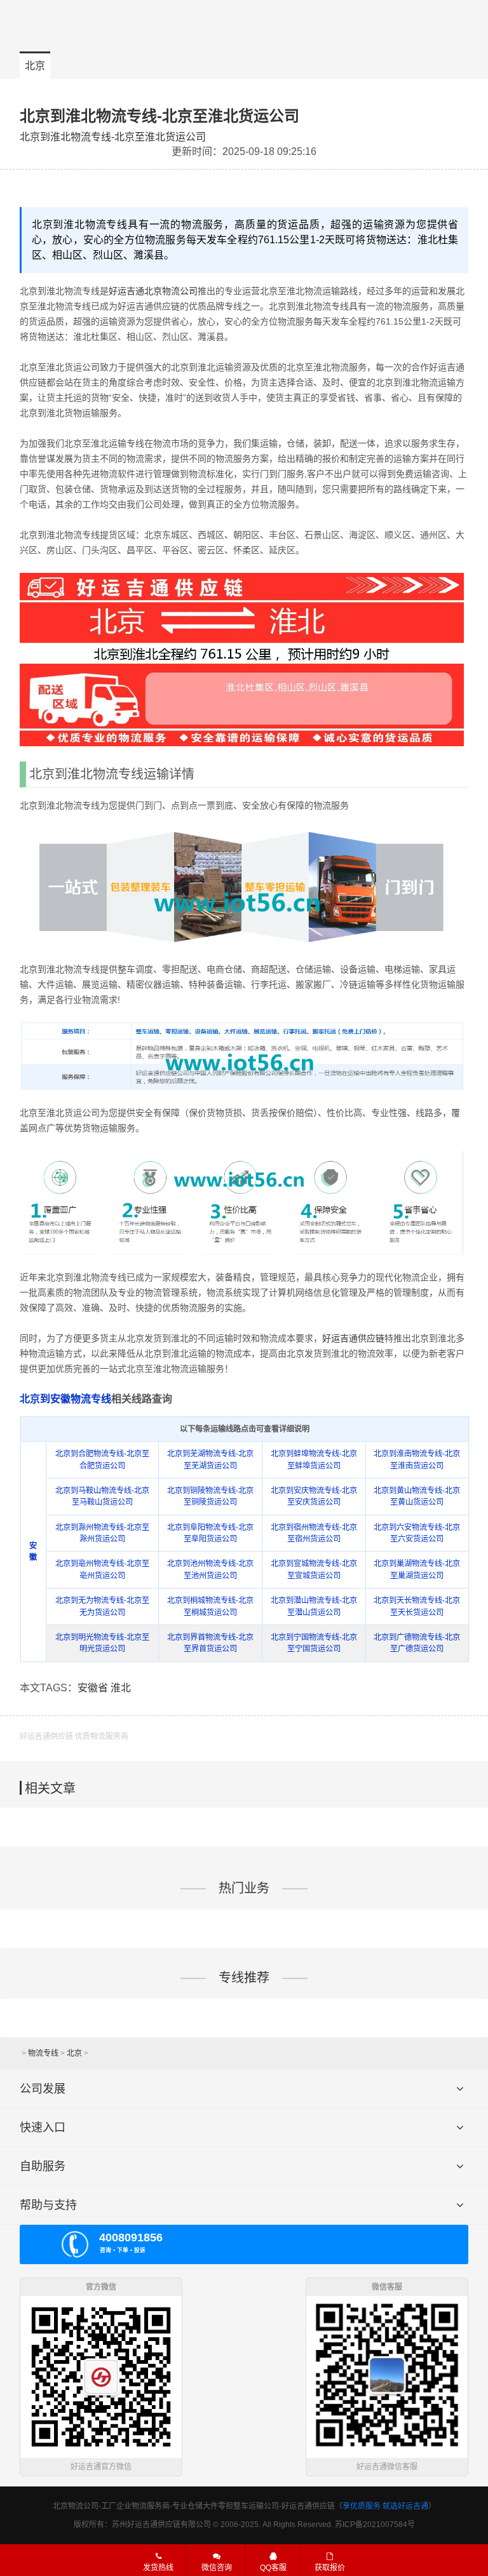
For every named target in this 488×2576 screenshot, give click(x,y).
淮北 (121, 1688)
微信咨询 (210, 2570)
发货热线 (158, 2568)
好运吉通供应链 (353, 1338)
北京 (35, 66)
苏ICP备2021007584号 (375, 2525)
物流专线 (43, 2053)
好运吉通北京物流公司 (153, 291)
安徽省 (93, 1688)
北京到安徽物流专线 (65, 1399)
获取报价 (330, 2568)
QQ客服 (273, 2568)
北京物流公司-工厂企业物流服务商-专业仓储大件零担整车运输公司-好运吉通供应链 (194, 2506)
